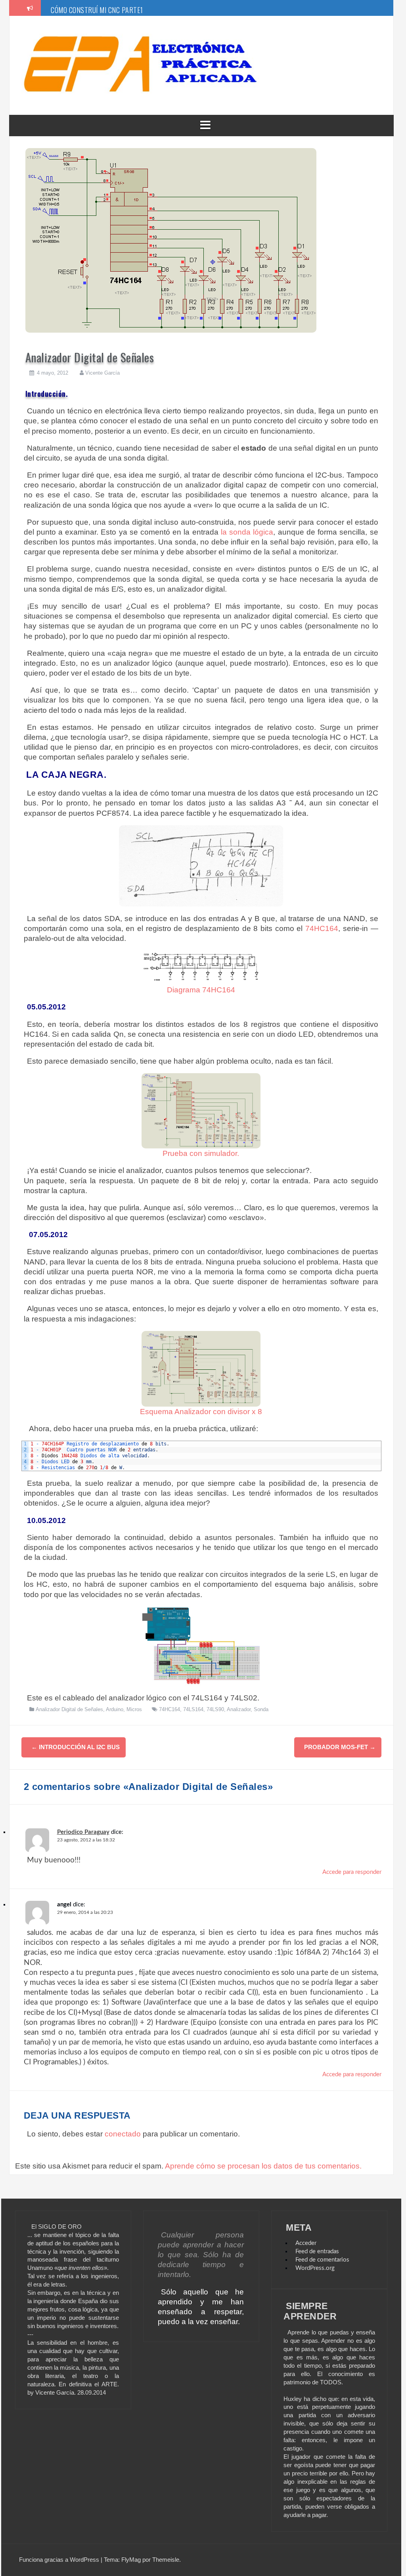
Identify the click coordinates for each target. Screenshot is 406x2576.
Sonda (261, 1709)
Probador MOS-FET (340, 1747)
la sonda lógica (247, 532)
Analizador (239, 1709)
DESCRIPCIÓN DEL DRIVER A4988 (98, 10)
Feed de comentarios (322, 2260)
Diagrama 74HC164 (201, 990)
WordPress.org (315, 2268)
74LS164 (193, 1709)
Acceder (306, 2243)
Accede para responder (352, 1872)
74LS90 (215, 1709)
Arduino (115, 1709)
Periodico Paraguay (83, 1832)
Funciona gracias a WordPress (60, 2560)
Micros (134, 1709)
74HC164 (322, 928)
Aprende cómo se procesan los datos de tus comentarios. (263, 2166)
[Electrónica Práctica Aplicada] (140, 32)
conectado (123, 2134)
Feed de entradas (317, 2251)
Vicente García (102, 373)
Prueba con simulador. (201, 1153)
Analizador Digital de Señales (69, 1709)
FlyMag (131, 2560)
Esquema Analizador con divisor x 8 (201, 1411)
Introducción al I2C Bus (76, 1747)
